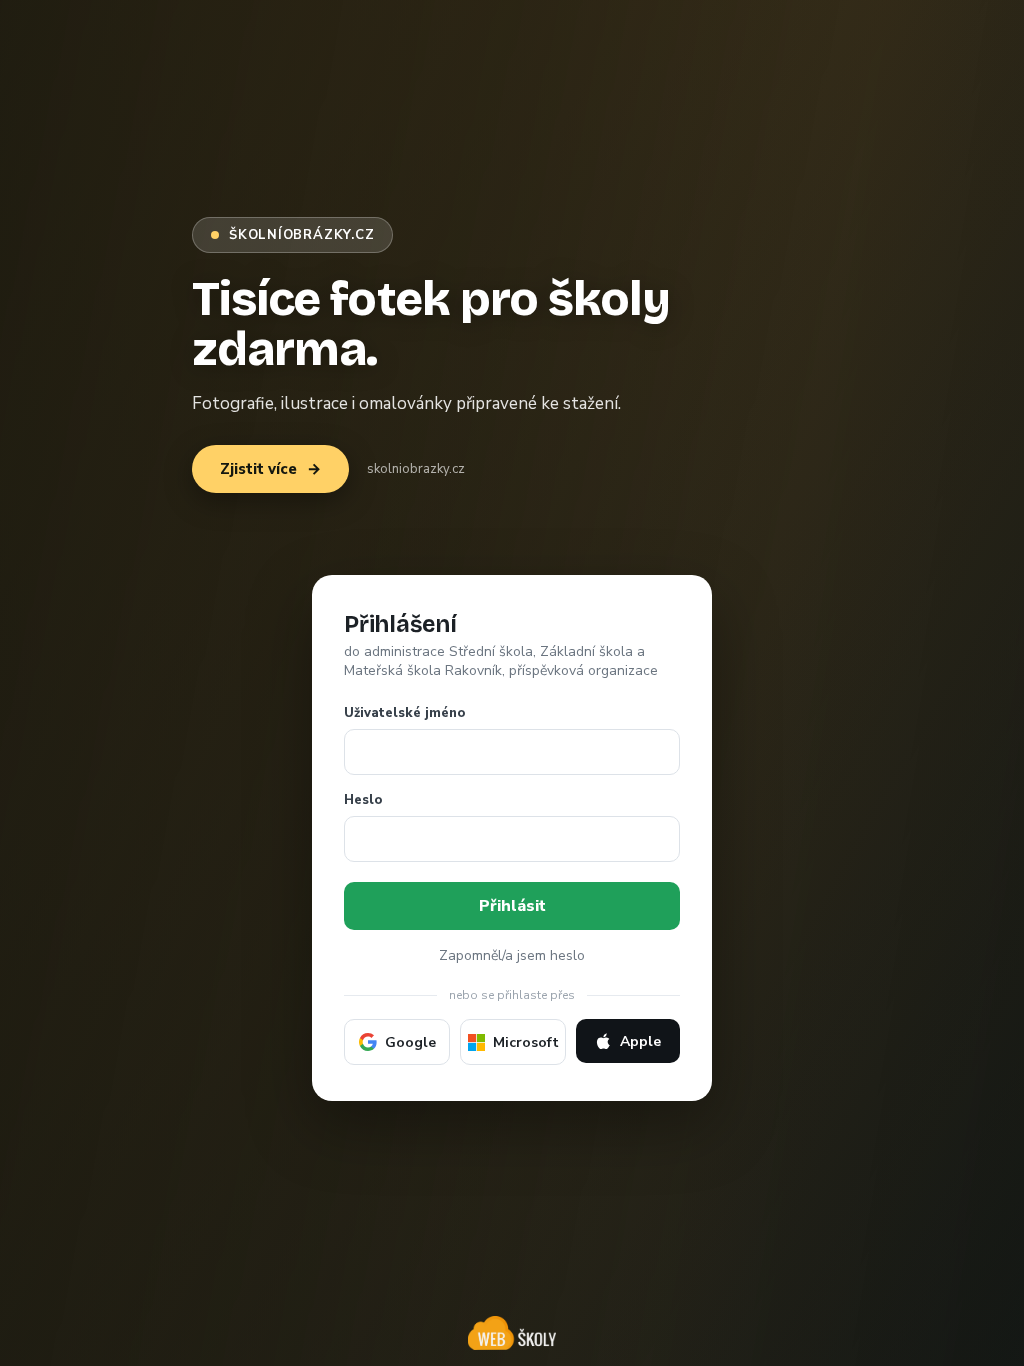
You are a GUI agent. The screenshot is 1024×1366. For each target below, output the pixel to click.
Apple (640, 1041)
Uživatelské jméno (404, 713)
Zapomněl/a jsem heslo (512, 955)
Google (410, 1042)
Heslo (363, 800)
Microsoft (526, 1042)
